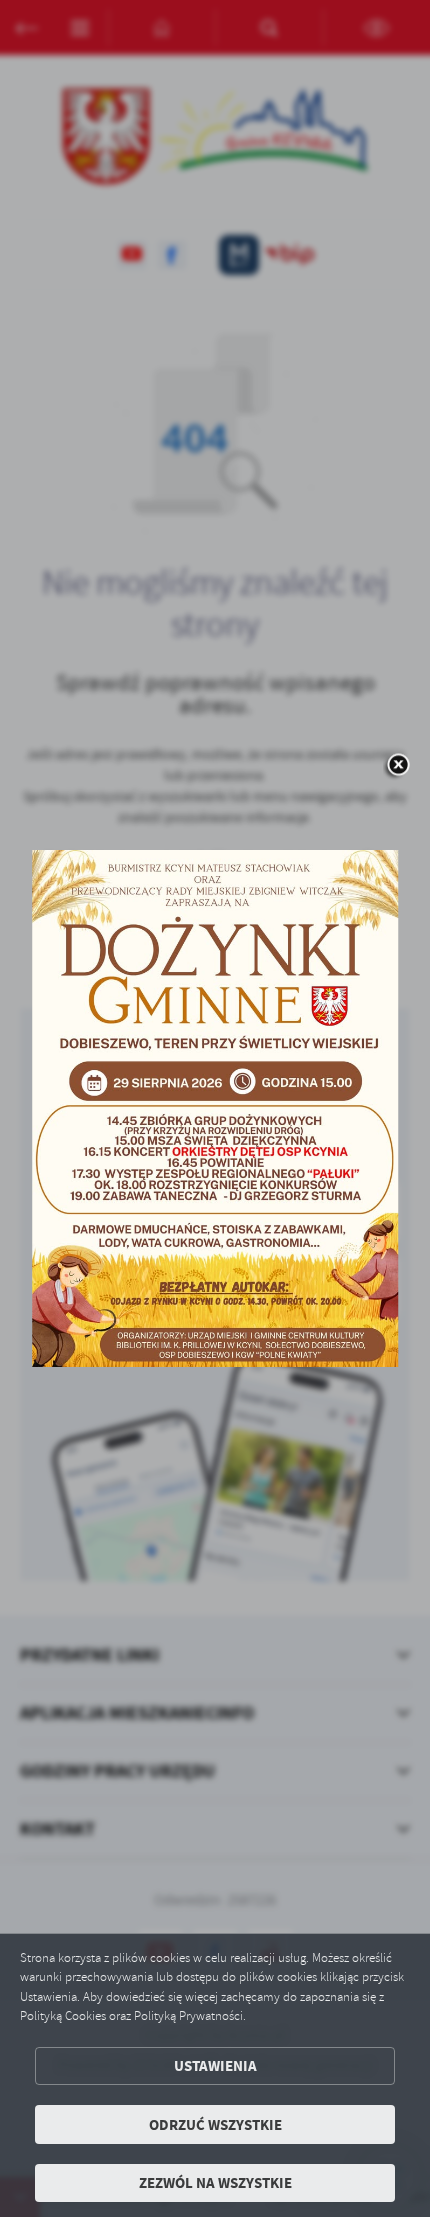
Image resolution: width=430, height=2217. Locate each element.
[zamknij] (398, 766)
